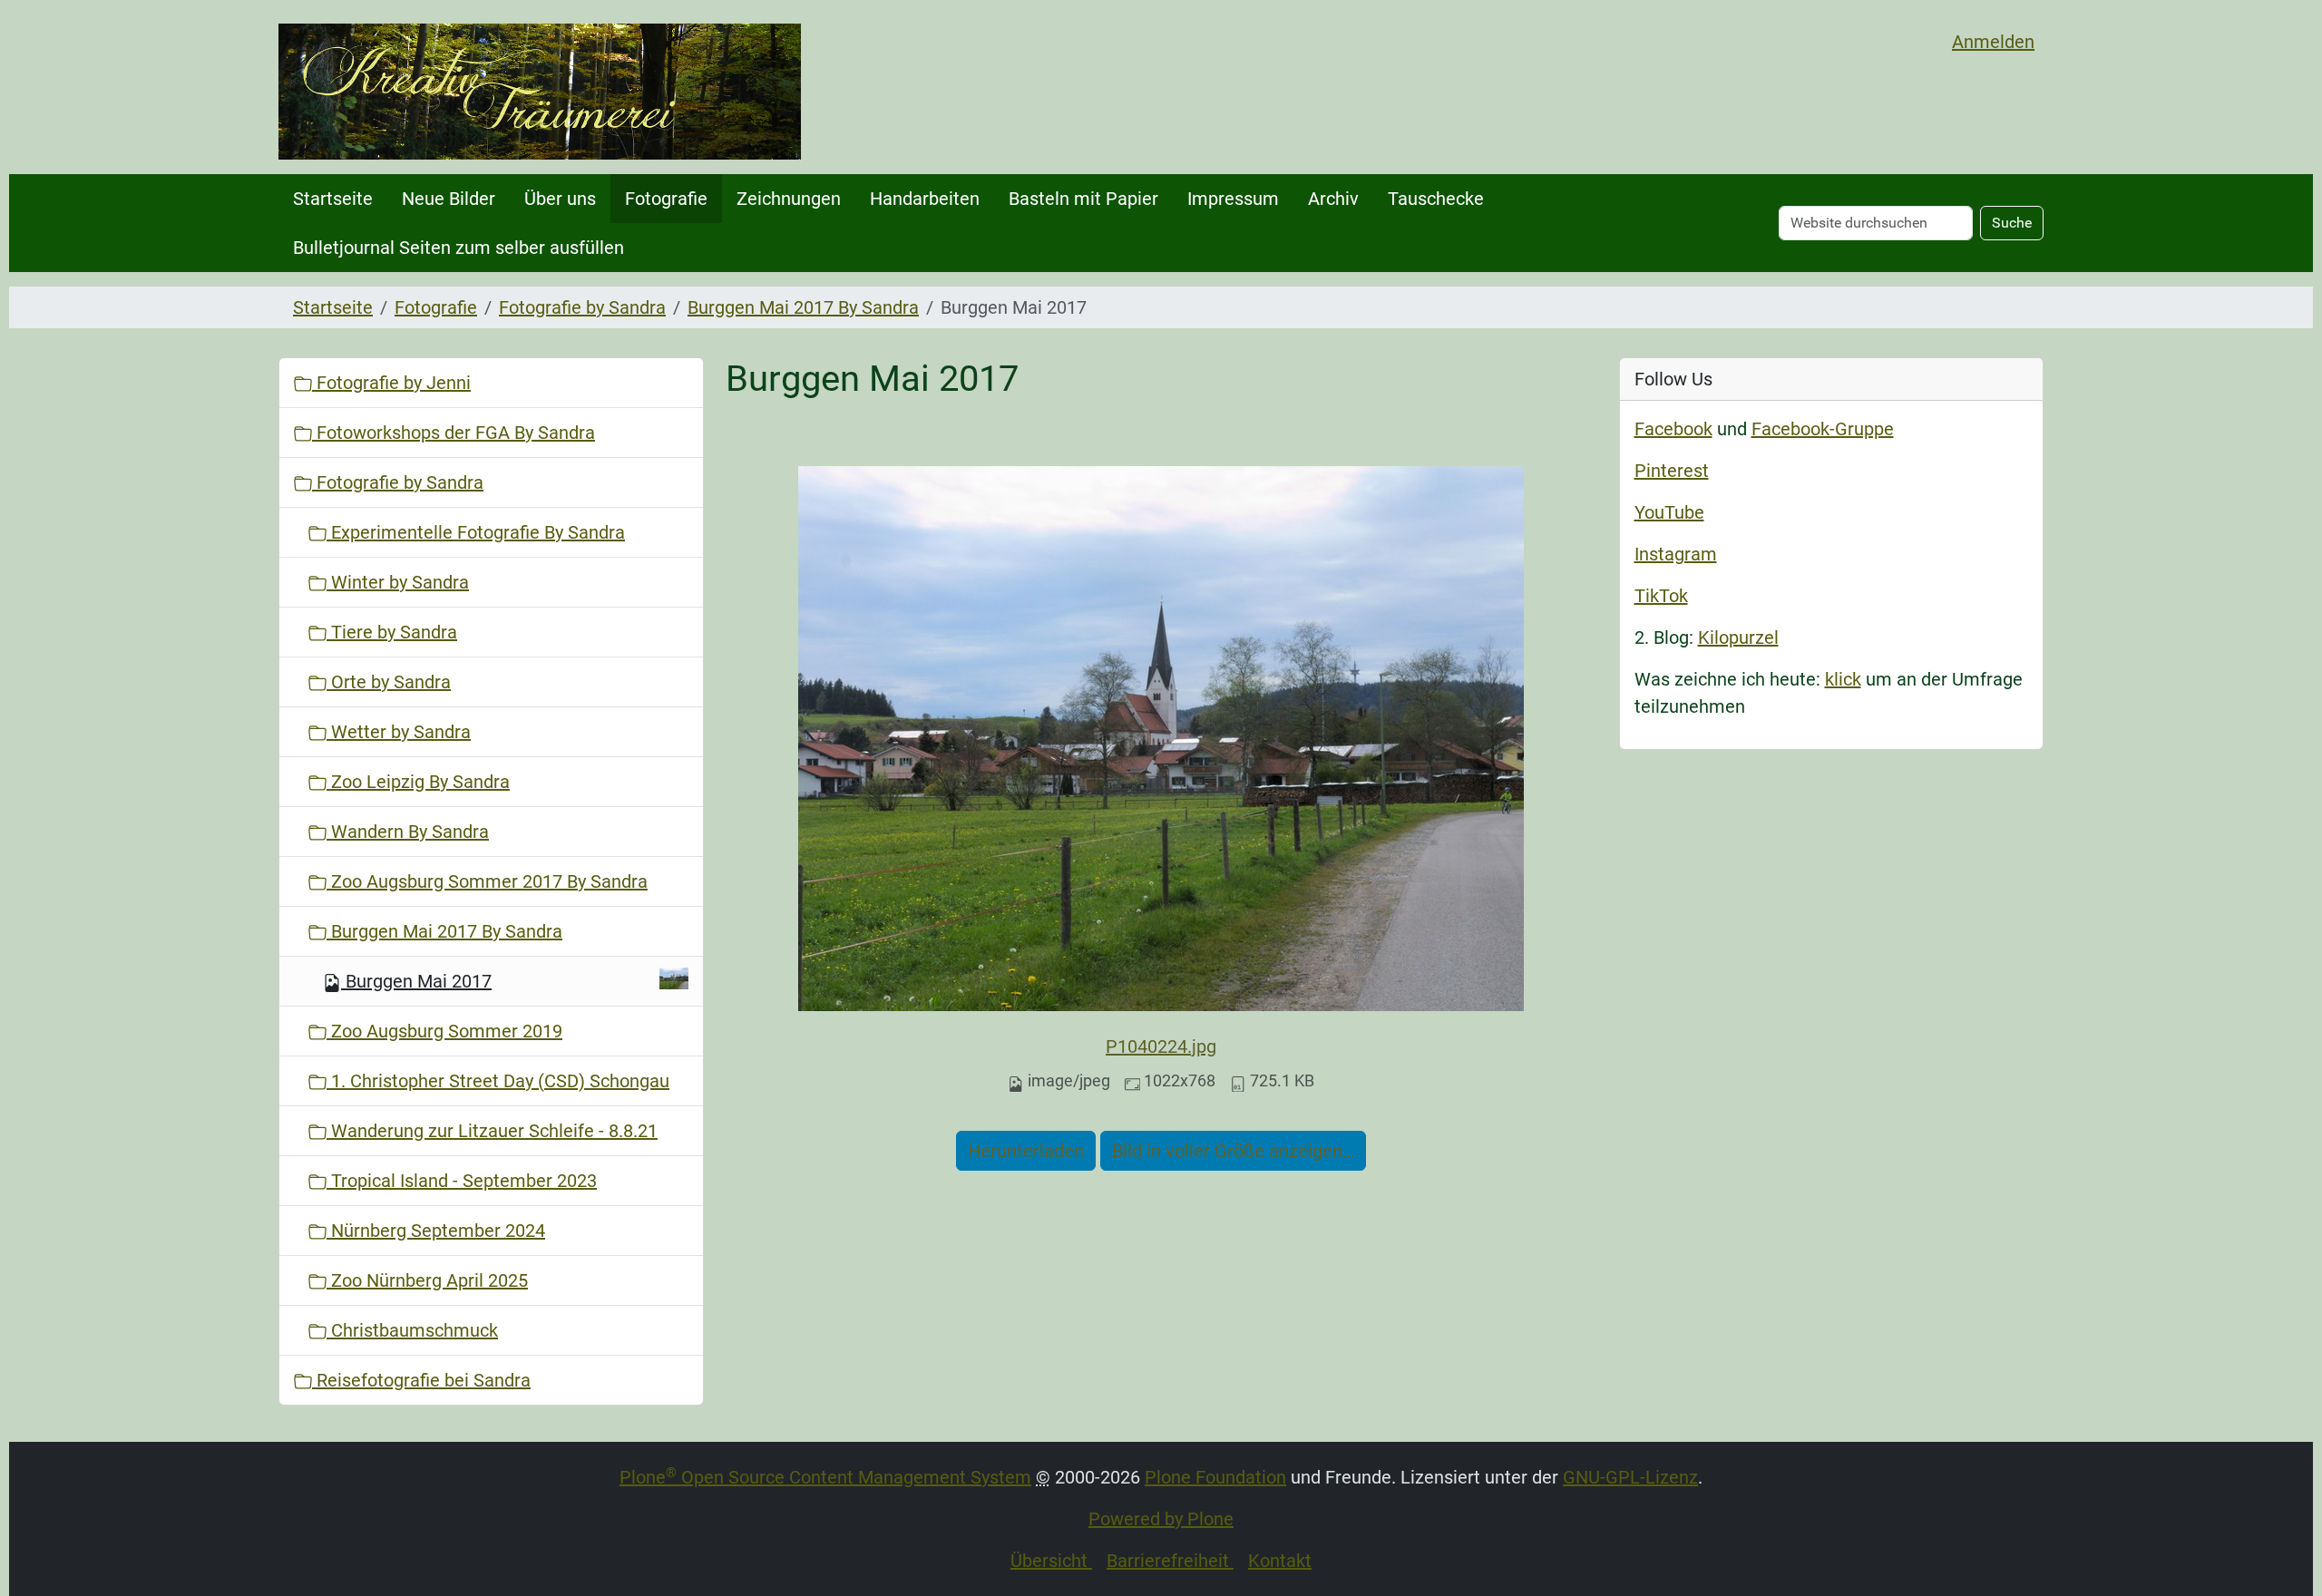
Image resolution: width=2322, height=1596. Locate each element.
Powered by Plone (1161, 1519)
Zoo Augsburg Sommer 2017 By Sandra (487, 881)
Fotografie (666, 199)
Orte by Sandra (389, 682)
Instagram (1676, 554)
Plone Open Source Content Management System (825, 1477)
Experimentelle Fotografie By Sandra (476, 532)
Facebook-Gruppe (1823, 429)
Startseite (333, 199)
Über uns (560, 199)
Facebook (1673, 429)
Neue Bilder (449, 199)
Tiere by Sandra (392, 632)
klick (1843, 679)
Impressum (1233, 199)
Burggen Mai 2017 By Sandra (803, 307)
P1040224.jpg (1161, 1046)
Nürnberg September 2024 (436, 1231)
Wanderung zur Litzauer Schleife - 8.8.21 (492, 1131)
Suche (2012, 223)
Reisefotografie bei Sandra (421, 1380)
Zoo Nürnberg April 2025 (427, 1280)
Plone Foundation (1215, 1477)
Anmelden (1993, 42)
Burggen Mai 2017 (419, 981)
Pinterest (1672, 471)
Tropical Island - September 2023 (462, 1181)
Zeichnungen (789, 199)
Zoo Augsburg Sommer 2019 (444, 1031)
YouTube (1669, 512)
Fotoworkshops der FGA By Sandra (454, 433)
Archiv (1333, 199)
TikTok (1661, 596)
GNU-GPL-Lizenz (1630, 1477)
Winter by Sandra (398, 582)
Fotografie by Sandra (582, 307)
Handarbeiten (925, 199)
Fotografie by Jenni (391, 383)
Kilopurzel (1738, 637)
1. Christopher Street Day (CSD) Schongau (498, 1081)
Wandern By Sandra (408, 832)
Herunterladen (1026, 1151)
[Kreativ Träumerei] (540, 92)
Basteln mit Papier (1083, 199)
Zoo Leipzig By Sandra (418, 782)
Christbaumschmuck (412, 1330)
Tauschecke (1436, 199)
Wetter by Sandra (399, 732)
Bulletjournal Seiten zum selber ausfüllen (459, 248)
